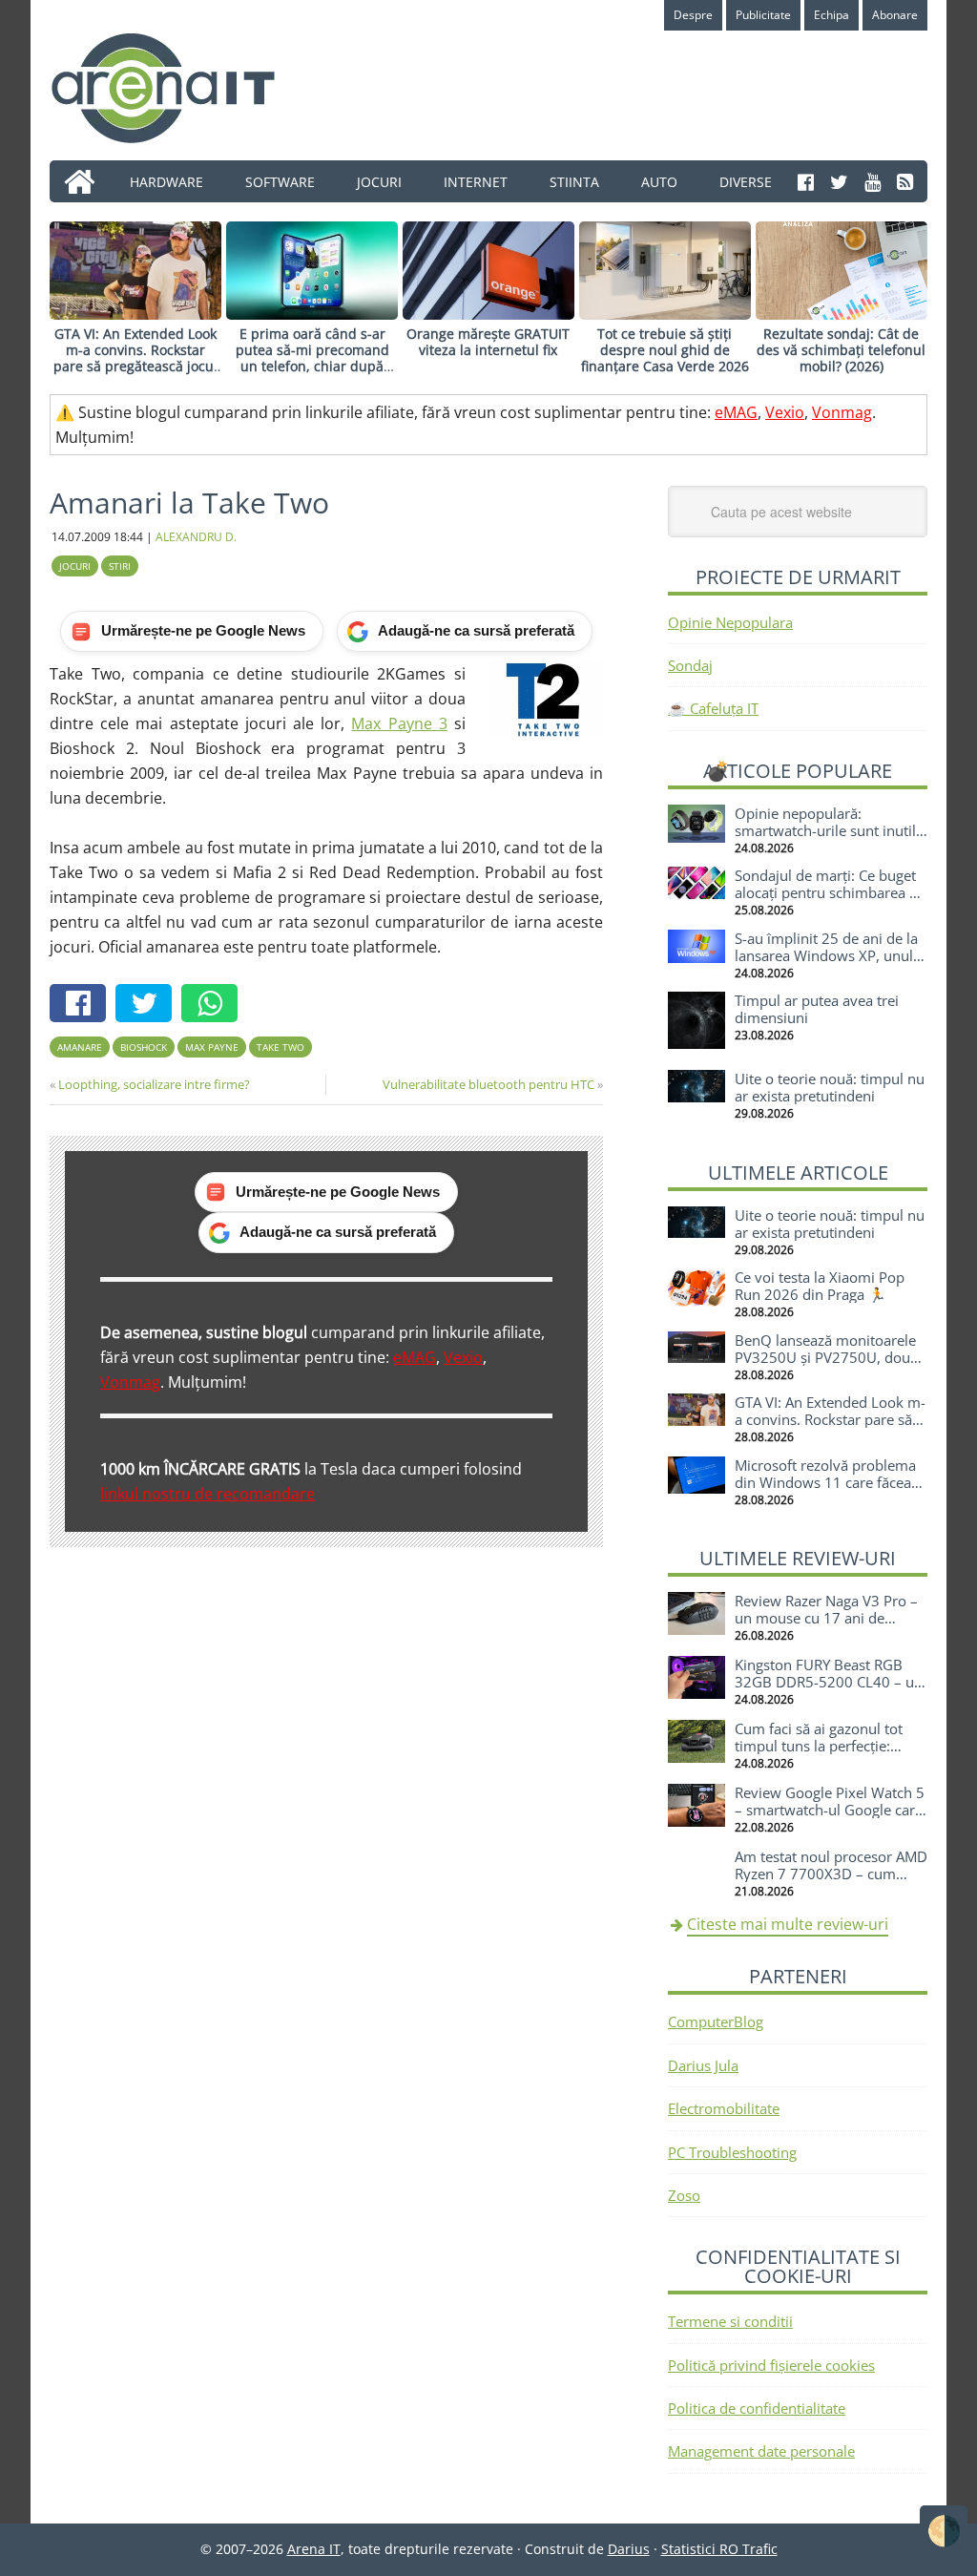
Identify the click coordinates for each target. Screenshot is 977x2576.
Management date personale (761, 2451)
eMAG (736, 412)
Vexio (785, 412)
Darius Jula (703, 2065)
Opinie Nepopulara (730, 622)
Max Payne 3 (399, 723)
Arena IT (178, 88)
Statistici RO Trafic (719, 2549)
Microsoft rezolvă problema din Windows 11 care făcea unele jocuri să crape (825, 1482)
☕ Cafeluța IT (713, 708)
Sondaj (690, 665)
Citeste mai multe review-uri (788, 1924)
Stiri (120, 566)
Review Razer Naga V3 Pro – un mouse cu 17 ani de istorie (826, 1618)
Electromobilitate (724, 2108)
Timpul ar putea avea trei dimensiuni (817, 1009)
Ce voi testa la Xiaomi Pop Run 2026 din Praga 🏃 (820, 1286)
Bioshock (144, 1047)
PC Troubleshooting (732, 2152)
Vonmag (842, 412)
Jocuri (75, 566)
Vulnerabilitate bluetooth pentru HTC (488, 1084)
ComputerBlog (716, 2021)
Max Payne (212, 1047)
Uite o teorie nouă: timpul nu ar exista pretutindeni (830, 1087)
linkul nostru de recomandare (208, 1494)
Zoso (684, 2195)
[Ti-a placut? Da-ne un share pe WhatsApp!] (214, 1005)
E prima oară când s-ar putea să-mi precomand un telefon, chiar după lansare (312, 357)
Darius (629, 2549)
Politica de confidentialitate (757, 2408)
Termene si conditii (730, 2321)
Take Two (281, 1047)
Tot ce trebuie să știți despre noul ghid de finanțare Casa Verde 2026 (665, 350)
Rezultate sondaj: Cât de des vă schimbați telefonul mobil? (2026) (841, 350)
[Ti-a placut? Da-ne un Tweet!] (148, 1005)
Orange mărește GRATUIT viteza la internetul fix (488, 342)
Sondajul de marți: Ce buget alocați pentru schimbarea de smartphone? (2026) (830, 892)
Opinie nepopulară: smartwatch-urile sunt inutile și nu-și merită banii (829, 830)
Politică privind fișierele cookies (771, 2365)
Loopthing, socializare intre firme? (154, 1084)
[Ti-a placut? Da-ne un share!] (83, 1005)
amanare (80, 1047)
